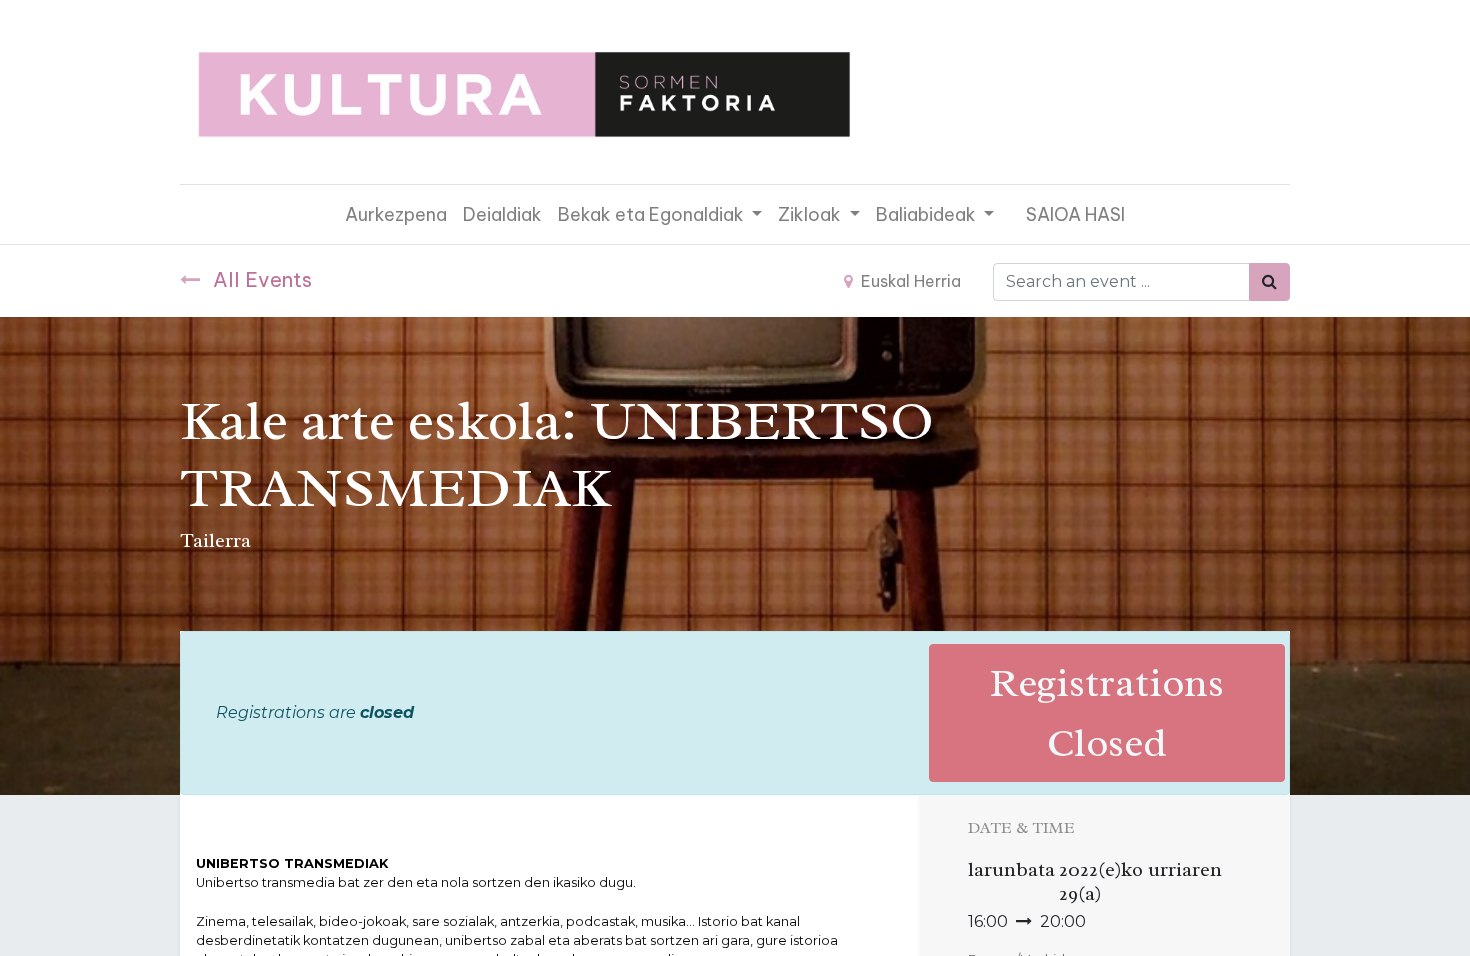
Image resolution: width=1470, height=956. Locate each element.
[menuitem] (396, 214)
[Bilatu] (1269, 282)
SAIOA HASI (1075, 214)
